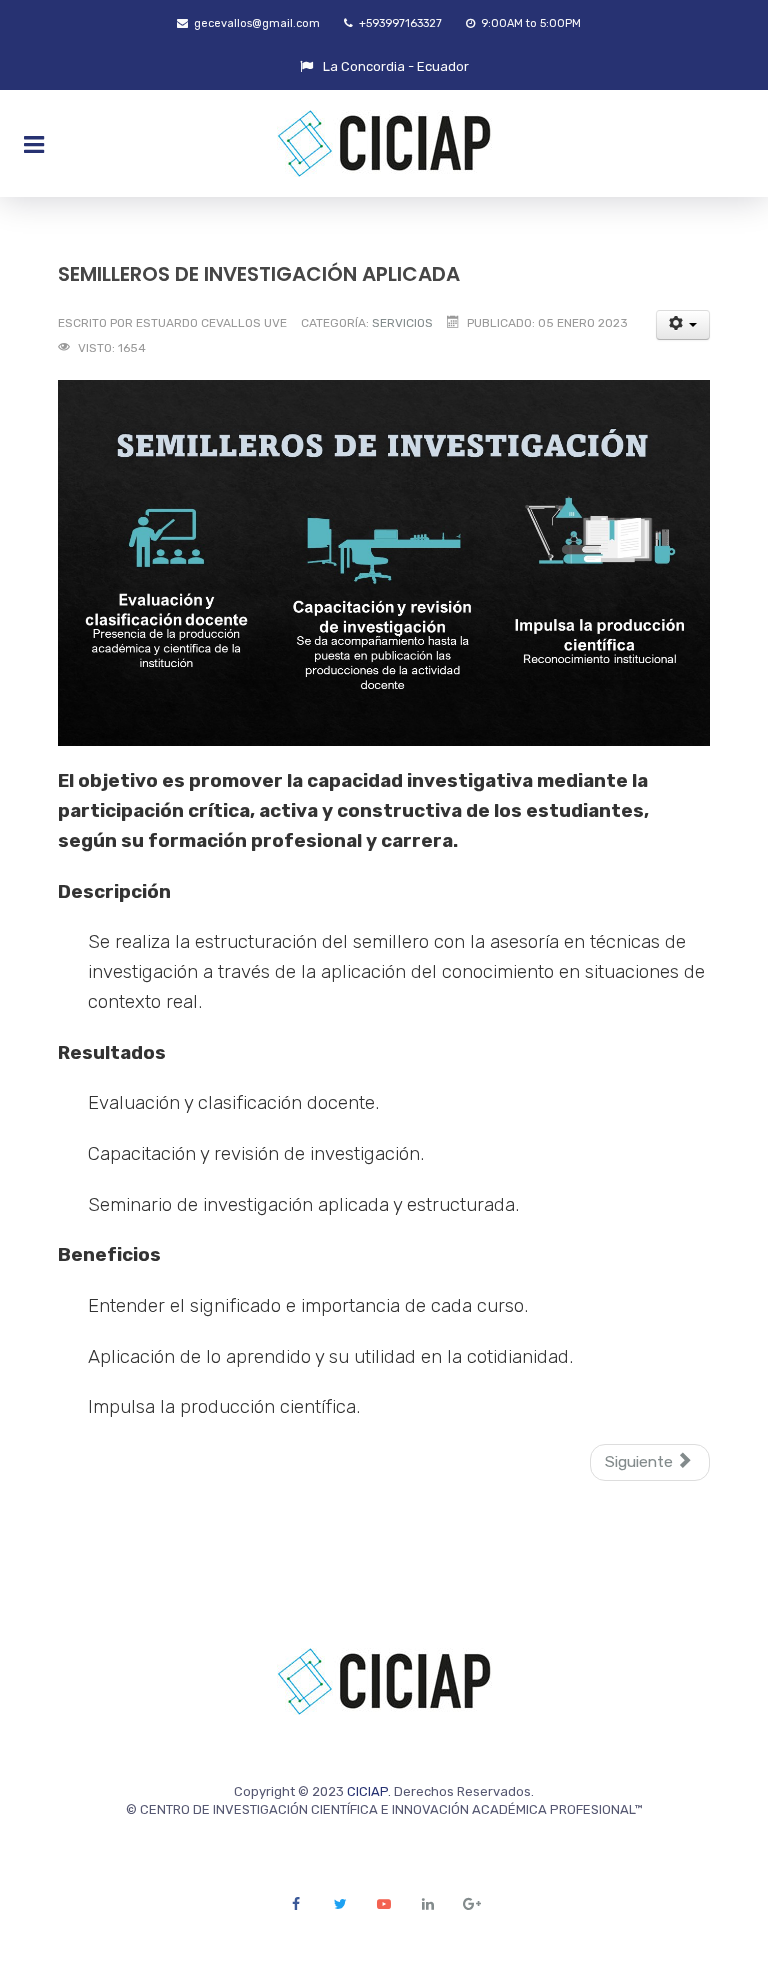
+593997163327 (399, 23)
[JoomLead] (384, 143)
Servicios (402, 323)
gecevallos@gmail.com (255, 23)
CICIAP (367, 1791)
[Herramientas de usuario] (683, 325)
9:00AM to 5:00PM (529, 23)
